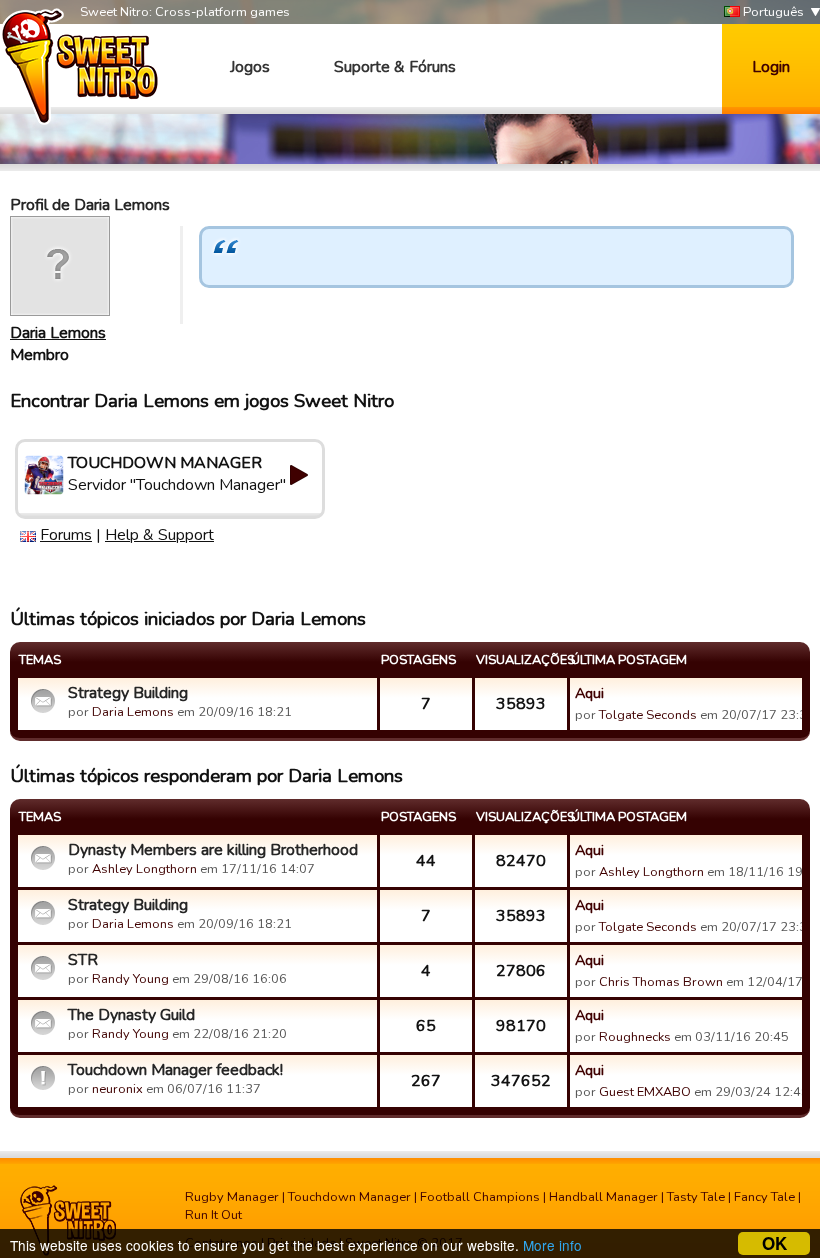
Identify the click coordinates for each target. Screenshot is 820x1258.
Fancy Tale (764, 1197)
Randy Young (130, 979)
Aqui (589, 693)
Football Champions (480, 1197)
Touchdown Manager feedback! (175, 1070)
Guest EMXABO (645, 1092)
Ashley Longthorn (144, 869)
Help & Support (159, 535)
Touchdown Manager (349, 1197)
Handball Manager (603, 1197)
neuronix (117, 1089)
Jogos (250, 67)
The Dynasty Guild (131, 1015)
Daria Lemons (58, 333)
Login (771, 67)
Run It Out (213, 1215)
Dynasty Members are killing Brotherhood (213, 850)
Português (772, 12)
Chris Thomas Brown (661, 982)
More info (552, 1245)
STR (83, 960)
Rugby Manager (232, 1197)
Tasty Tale (696, 1197)
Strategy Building (128, 693)
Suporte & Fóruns (395, 67)
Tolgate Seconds (648, 715)
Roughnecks (635, 1037)
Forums (66, 535)
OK (774, 1243)
